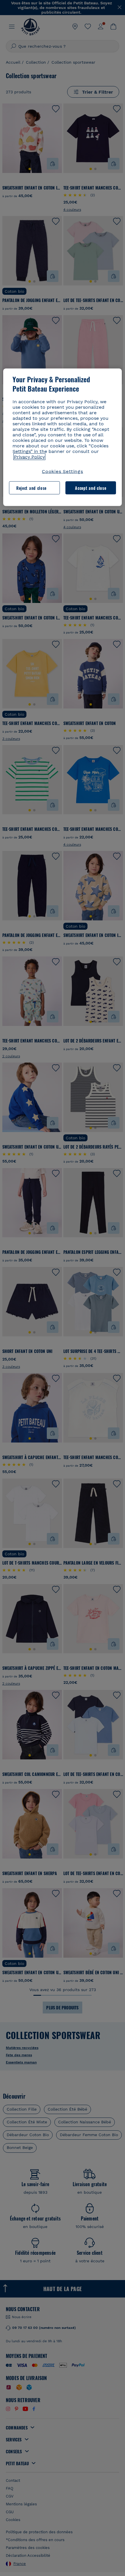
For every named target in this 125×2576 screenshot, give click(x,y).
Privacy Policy (29, 457)
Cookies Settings (63, 471)
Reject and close (31, 488)
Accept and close (91, 488)
